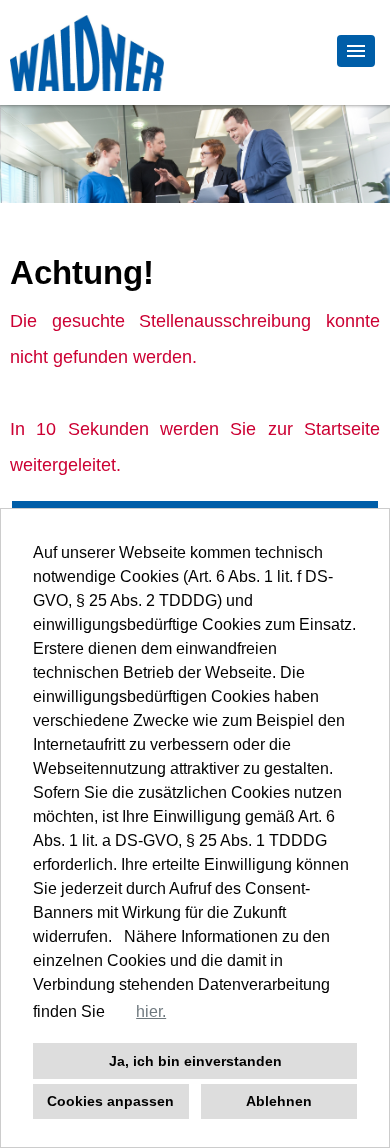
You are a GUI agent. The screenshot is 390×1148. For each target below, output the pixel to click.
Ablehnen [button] (279, 1101)
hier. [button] (151, 1011)
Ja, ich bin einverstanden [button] (195, 1061)
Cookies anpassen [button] (110, 1101)
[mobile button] (356, 51)
